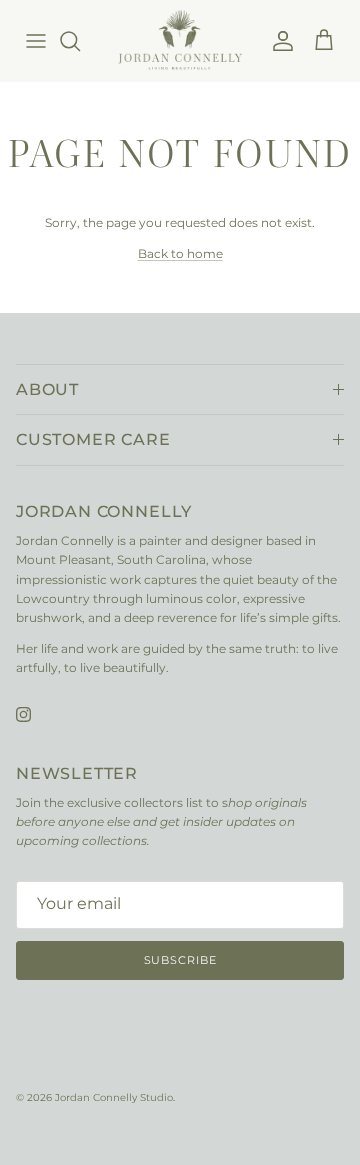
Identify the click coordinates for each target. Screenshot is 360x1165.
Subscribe (180, 960)
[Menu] (36, 41)
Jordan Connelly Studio (114, 1097)
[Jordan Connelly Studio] (179, 40)
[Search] (80, 41)
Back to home (180, 253)
